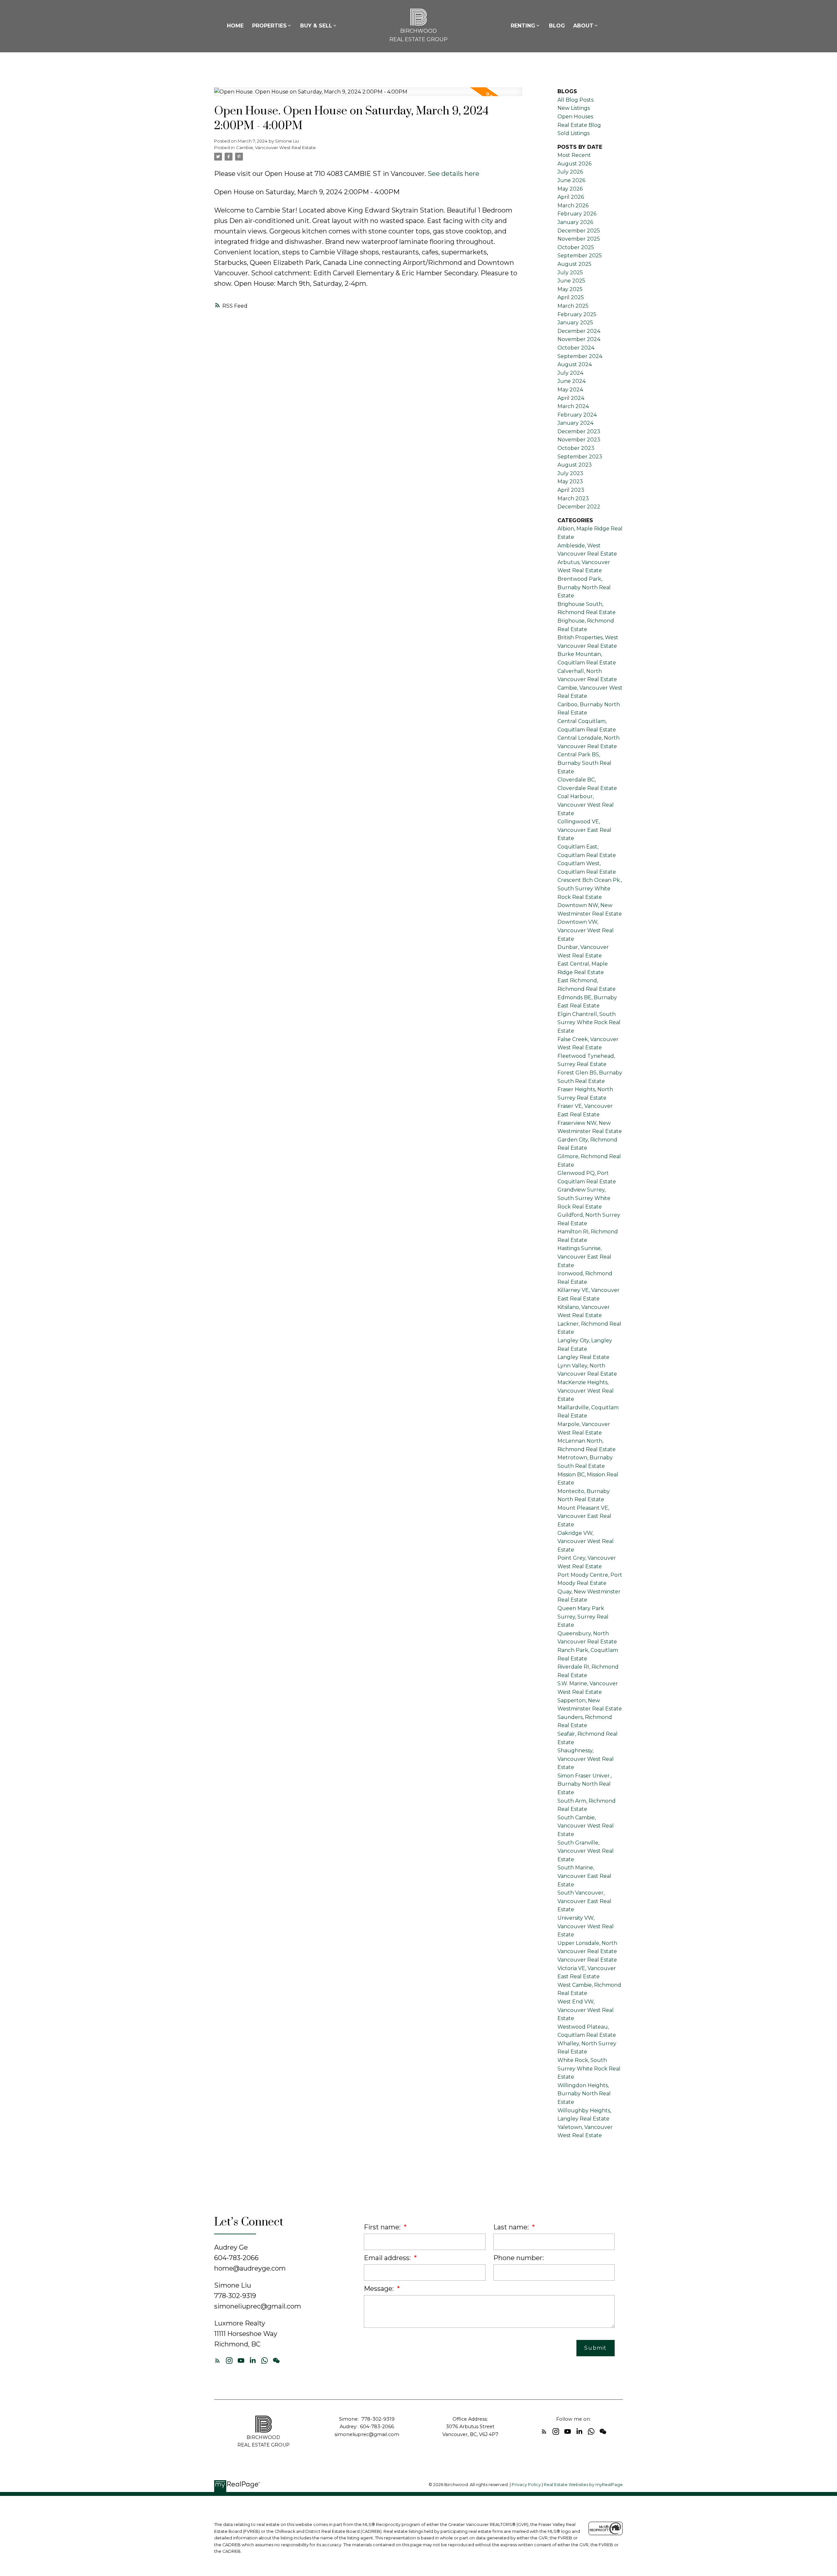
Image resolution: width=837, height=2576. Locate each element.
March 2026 (573, 206)
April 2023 (571, 490)
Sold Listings (573, 133)
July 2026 (570, 172)
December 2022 (579, 507)
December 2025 (579, 231)
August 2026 (574, 164)
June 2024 (572, 381)
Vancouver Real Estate (587, 1960)
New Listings (574, 108)
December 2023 (579, 431)
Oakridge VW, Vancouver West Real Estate (586, 1541)
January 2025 (575, 323)
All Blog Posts (575, 100)
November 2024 (579, 339)
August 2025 (574, 264)
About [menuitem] (583, 26)
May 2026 (570, 189)
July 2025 (570, 273)
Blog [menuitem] (557, 26)
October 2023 (576, 448)
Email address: (388, 2258)
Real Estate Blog (579, 125)
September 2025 (580, 256)
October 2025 (576, 247)
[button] (217, 2361)
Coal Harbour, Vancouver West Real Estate (586, 805)
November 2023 (579, 440)
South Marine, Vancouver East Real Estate (584, 1876)
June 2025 (571, 281)
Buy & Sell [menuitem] (316, 26)
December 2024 (579, 331)
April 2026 (571, 197)
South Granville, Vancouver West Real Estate (586, 1851)
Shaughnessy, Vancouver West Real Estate (586, 1759)
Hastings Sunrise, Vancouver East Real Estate (584, 1257)
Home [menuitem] (235, 26)
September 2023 (580, 457)
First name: (383, 2227)
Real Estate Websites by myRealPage (583, 2485)
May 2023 (570, 481)
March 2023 (573, 498)
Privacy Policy (526, 2485)
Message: (380, 2289)
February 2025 (577, 314)
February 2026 (577, 214)
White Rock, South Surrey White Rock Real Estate (589, 2069)
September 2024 (580, 356)
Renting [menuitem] (523, 26)
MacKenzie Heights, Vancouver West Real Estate (586, 1391)
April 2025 (571, 297)
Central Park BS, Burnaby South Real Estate (584, 763)
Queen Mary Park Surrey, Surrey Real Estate (583, 1617)
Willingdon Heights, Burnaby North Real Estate (584, 2094)
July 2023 (570, 473)
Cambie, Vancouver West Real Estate (276, 147)
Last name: (512, 2227)
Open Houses (575, 117)
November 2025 (579, 239)
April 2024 (571, 398)
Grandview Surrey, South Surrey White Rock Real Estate (584, 1198)
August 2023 (575, 465)
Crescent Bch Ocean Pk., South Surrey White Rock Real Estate (590, 888)
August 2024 (575, 364)
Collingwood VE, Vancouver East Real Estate (584, 830)
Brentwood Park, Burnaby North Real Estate (584, 587)
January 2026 (575, 222)
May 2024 (570, 390)
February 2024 (577, 415)
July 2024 (570, 373)
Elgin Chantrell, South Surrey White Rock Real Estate (589, 1022)
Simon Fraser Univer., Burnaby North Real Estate (585, 1784)
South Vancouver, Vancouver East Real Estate (584, 1901)
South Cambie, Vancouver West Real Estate (586, 1826)
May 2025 (570, 289)
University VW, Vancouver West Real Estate (586, 1926)
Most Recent (574, 155)
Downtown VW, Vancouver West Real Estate (586, 930)
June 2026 (571, 180)
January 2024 (575, 423)
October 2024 (576, 348)
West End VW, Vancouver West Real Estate (586, 2010)
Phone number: (519, 2258)
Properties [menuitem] (269, 26)
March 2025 (573, 306)
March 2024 (573, 406)
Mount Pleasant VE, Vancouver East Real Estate (584, 1516)
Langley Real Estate (583, 1357)
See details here (453, 174)
